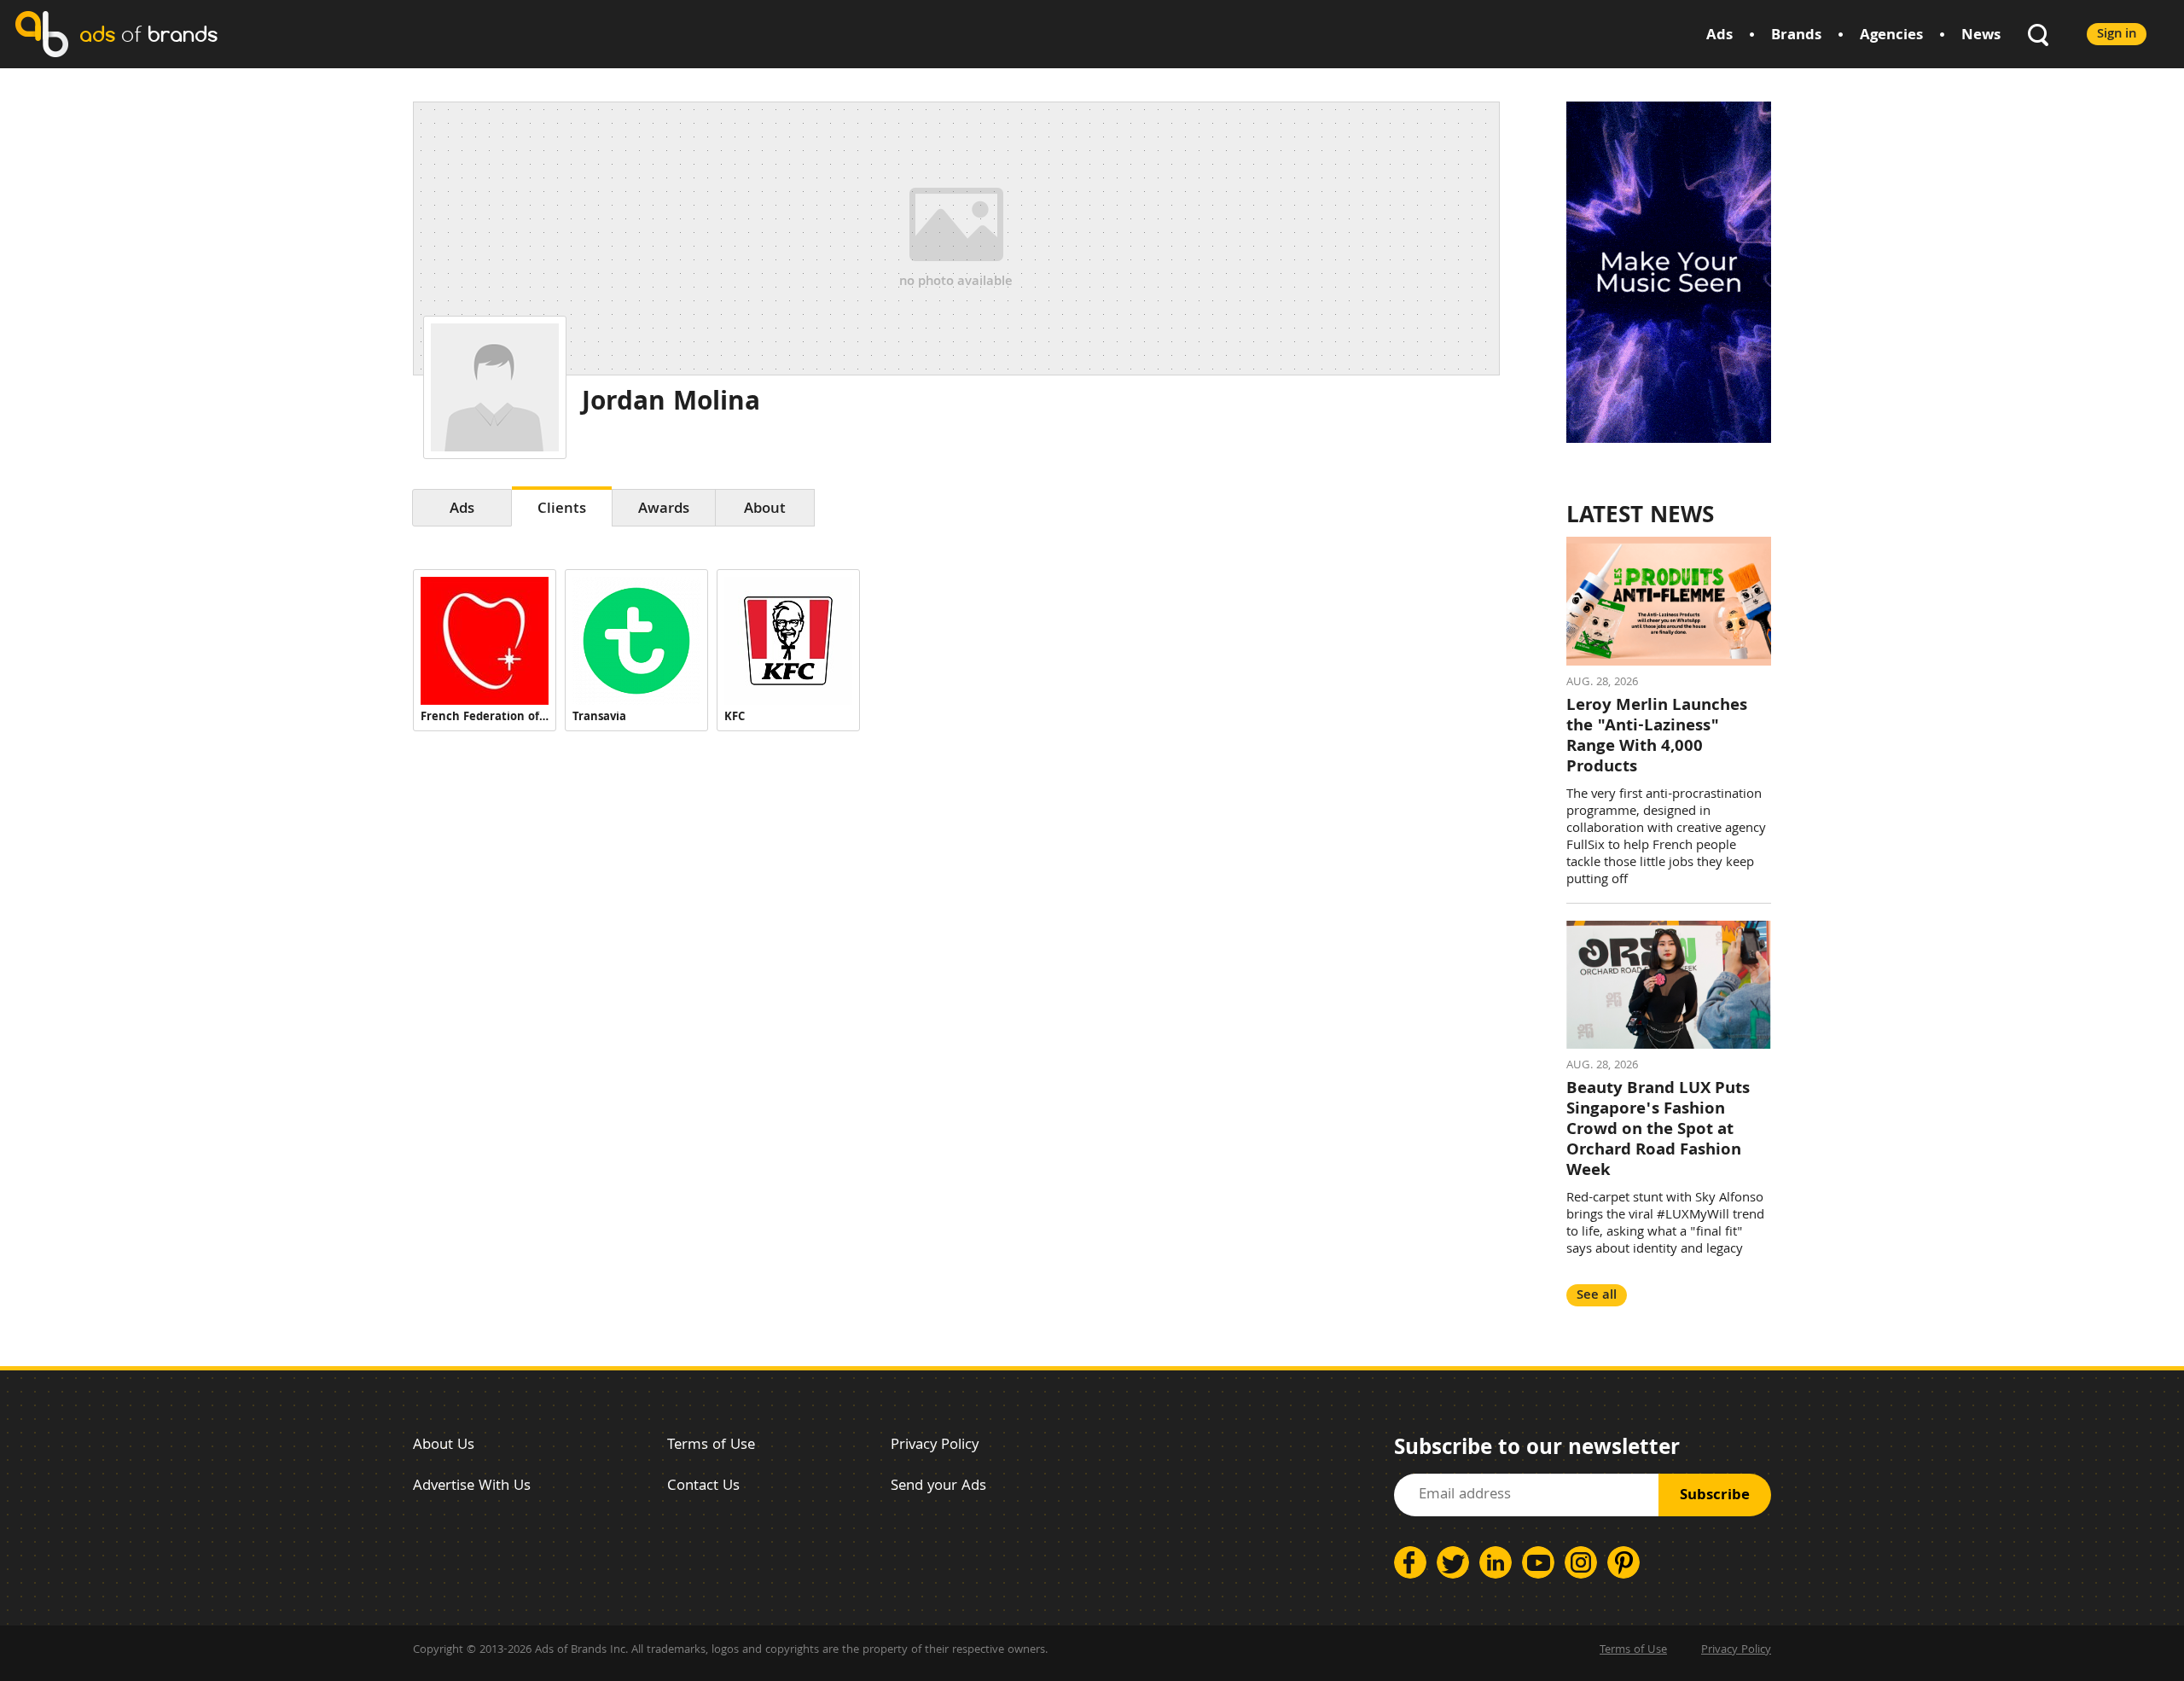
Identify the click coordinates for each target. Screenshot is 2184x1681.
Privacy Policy (935, 1446)
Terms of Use (711, 1446)
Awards (664, 510)
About (765, 510)
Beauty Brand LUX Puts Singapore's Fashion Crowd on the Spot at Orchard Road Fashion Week (1658, 1131)
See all (1597, 1296)
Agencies (1891, 36)
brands (148, 34)
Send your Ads (938, 1487)
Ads (1719, 36)
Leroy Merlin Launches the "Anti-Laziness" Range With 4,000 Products (1657, 737)
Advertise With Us (472, 1487)
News (1981, 36)
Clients (562, 510)
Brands (1796, 36)
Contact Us (703, 1487)
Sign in (2117, 35)
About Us (444, 1446)
